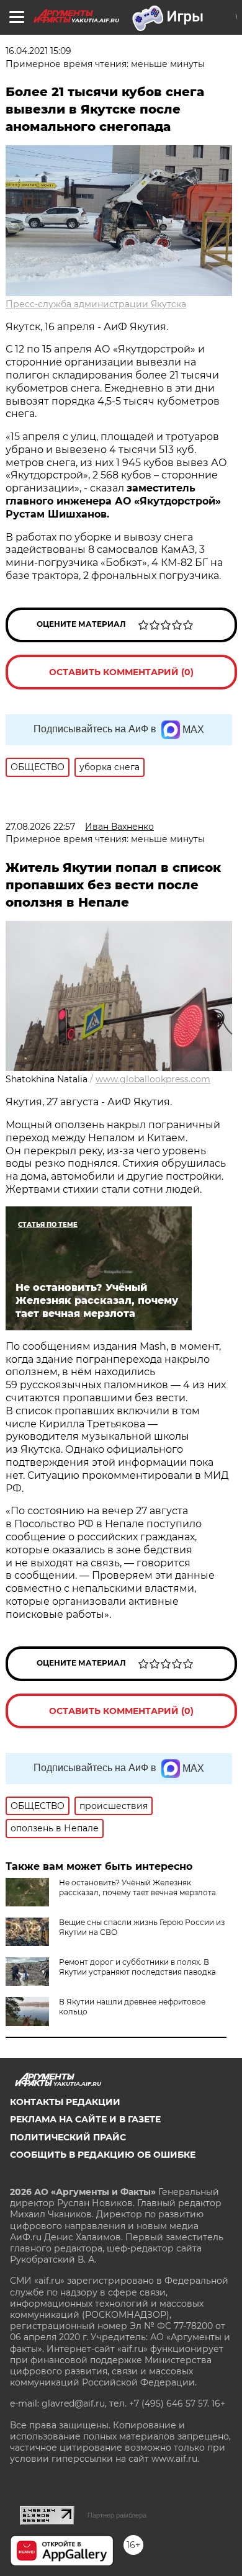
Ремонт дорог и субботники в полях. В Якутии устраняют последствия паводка (137, 1967)
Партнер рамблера (117, 2515)
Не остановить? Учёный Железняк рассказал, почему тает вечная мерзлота (137, 1887)
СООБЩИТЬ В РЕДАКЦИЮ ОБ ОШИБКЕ (103, 2155)
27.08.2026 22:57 (40, 827)
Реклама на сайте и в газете (85, 2119)
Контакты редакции (65, 2102)
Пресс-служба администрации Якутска (96, 304)
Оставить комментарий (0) (121, 672)
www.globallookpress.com (153, 1079)
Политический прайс (68, 2137)
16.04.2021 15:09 (38, 51)
